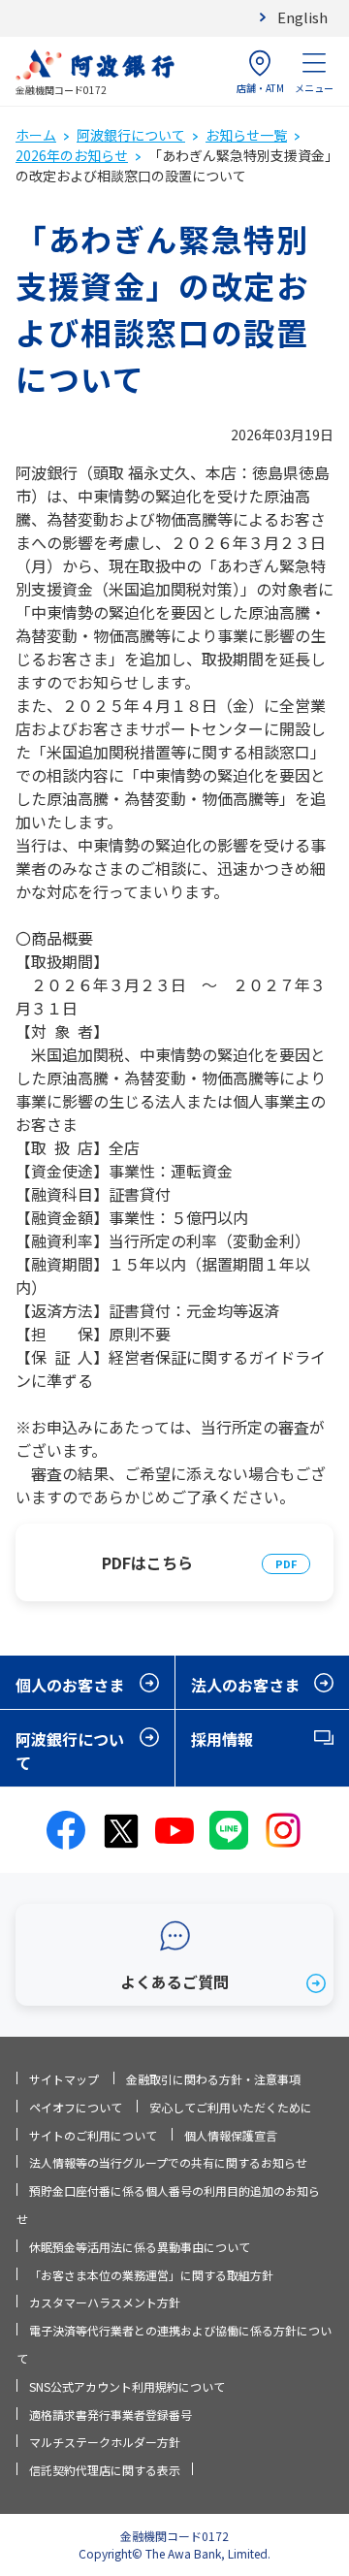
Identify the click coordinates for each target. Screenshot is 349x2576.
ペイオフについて (76, 2107)
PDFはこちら (147, 1562)
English (302, 17)
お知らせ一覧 (246, 135)
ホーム (36, 135)
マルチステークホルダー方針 (105, 2442)
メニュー (314, 88)
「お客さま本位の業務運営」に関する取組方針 (151, 2275)
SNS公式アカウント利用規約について (127, 2386)
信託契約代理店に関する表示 (105, 2470)
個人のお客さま (70, 1685)
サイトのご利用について (93, 2135)
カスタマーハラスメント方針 (105, 2302)
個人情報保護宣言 (231, 2135)
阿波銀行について (131, 135)
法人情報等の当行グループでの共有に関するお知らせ (168, 2162)
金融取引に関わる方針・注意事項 (213, 2079)
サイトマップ (64, 2079)
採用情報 (222, 1739)
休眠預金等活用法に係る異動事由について (140, 2247)
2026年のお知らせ (72, 155)
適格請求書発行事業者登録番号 (111, 2415)
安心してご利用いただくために (231, 2107)
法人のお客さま (245, 1685)
